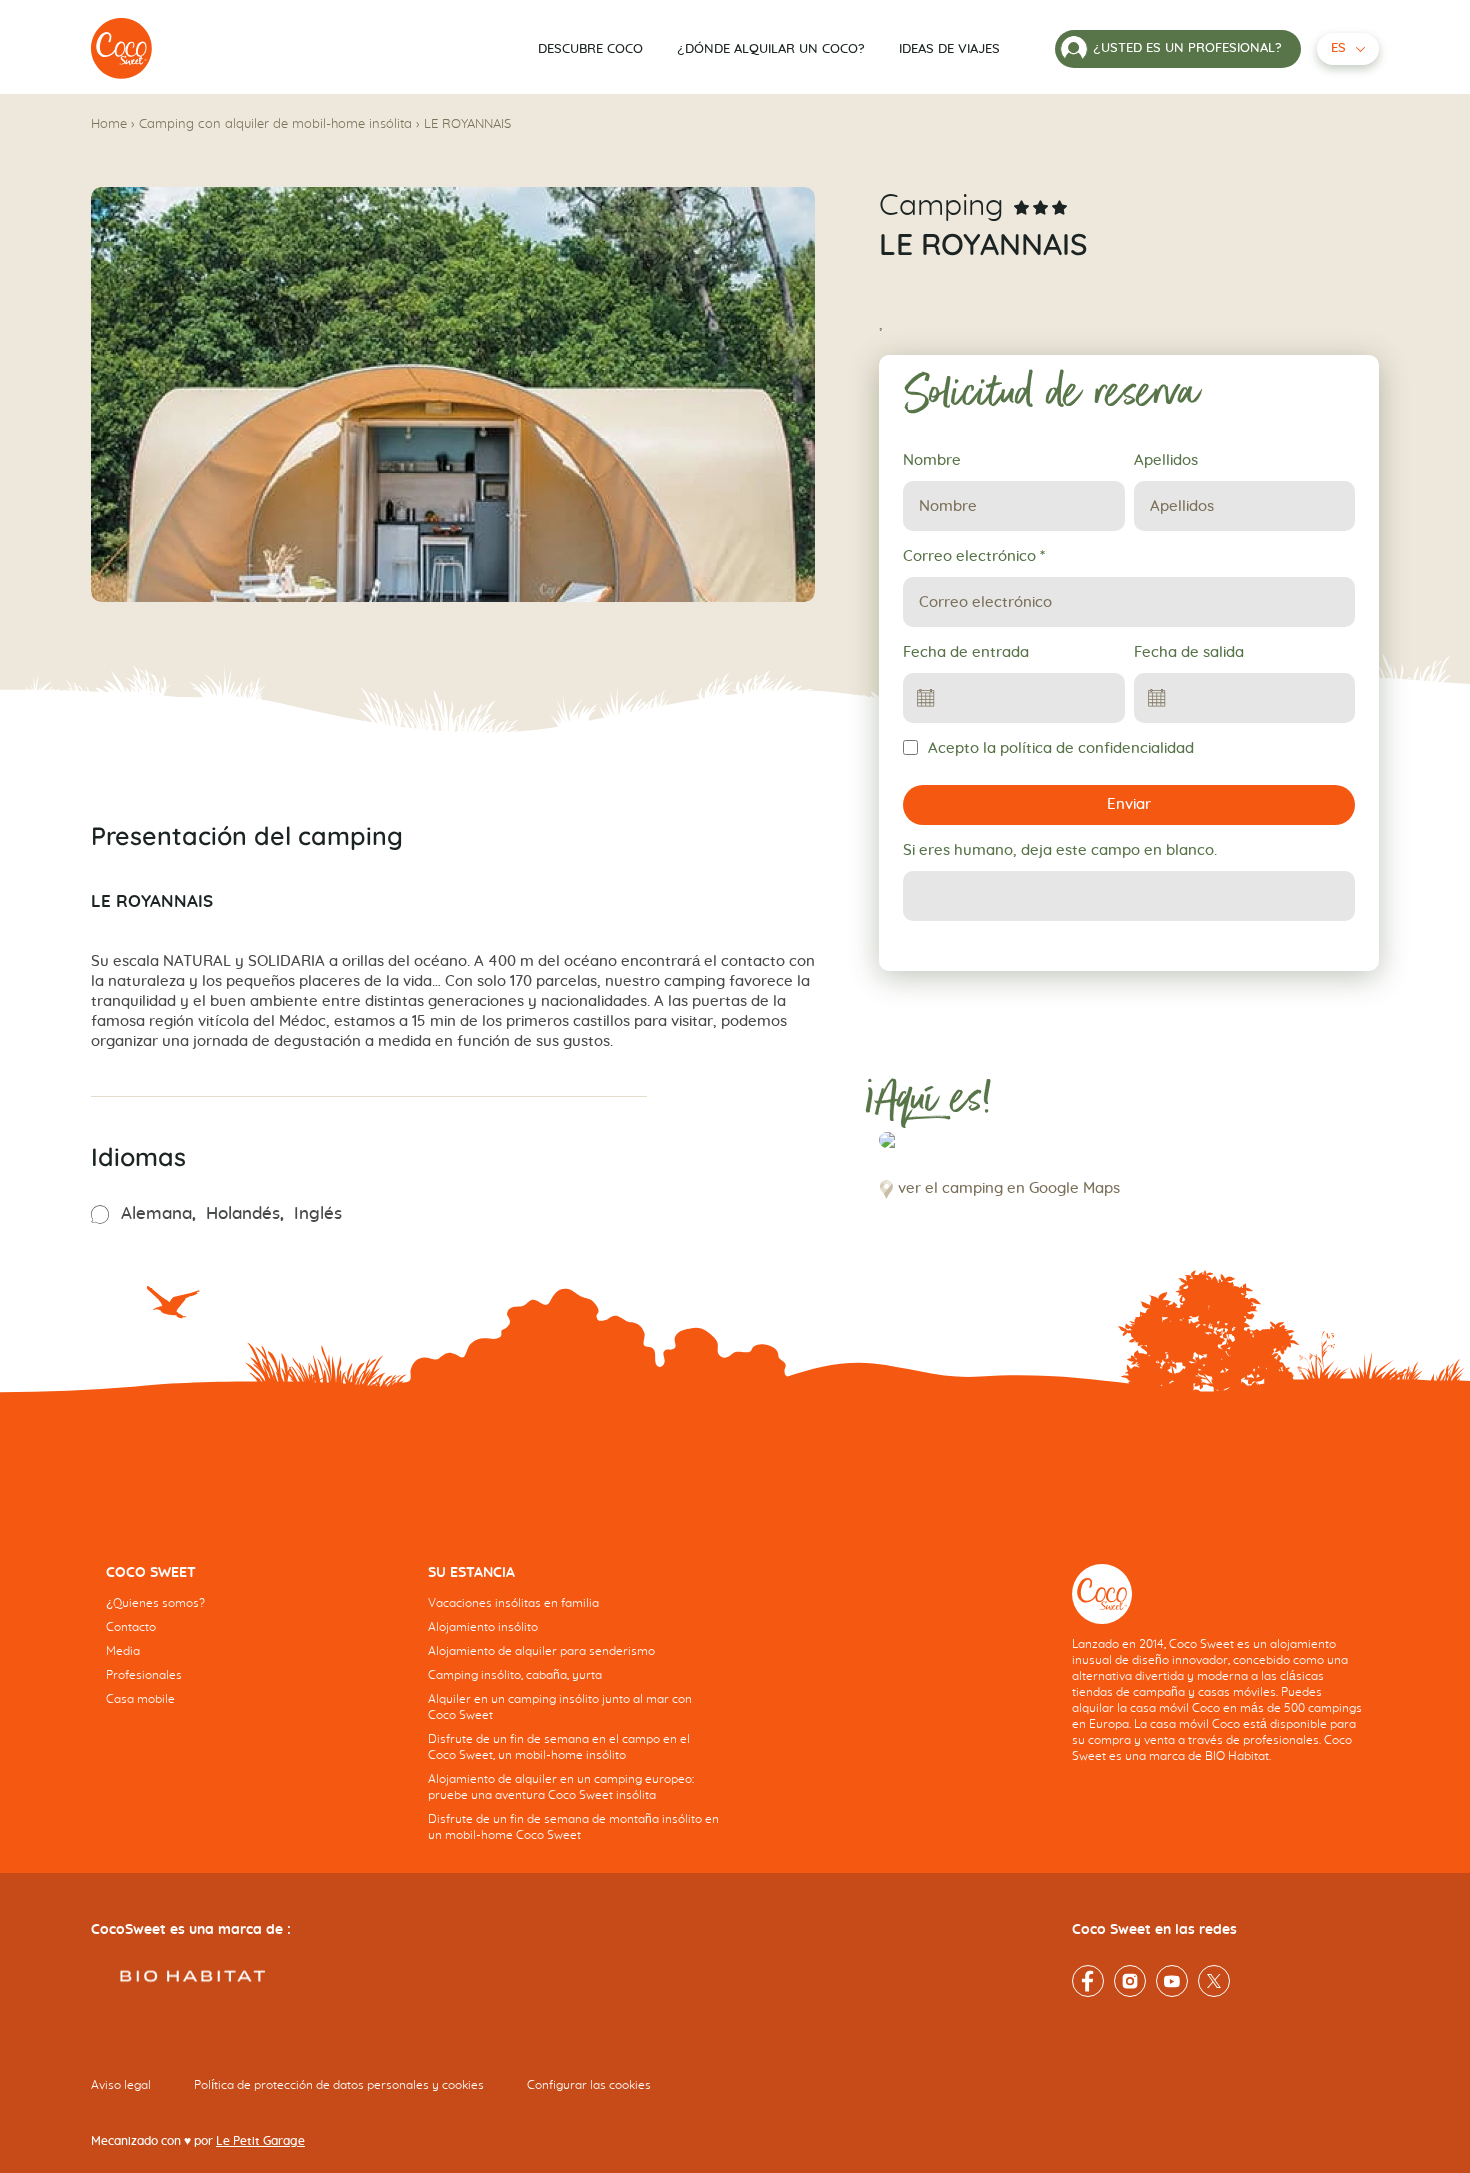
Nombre (932, 460)
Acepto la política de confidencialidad (1061, 748)
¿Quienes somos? (155, 1603)
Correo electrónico (974, 556)
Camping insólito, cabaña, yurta (515, 1675)
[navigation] (252, 1651)
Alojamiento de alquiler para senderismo (541, 1651)
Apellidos (1166, 460)
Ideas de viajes (949, 49)
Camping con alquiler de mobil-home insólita (275, 124)
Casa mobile (140, 1699)
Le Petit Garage (260, 2141)
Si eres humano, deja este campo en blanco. (1060, 850)
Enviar (1129, 804)
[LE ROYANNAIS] (122, 49)
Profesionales (144, 1675)
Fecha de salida (1189, 652)
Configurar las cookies (589, 2085)
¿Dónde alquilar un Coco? (771, 49)
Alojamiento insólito (483, 1627)
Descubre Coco (590, 49)
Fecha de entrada (966, 652)
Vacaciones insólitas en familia (513, 1603)
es (1338, 48)
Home (109, 124)
